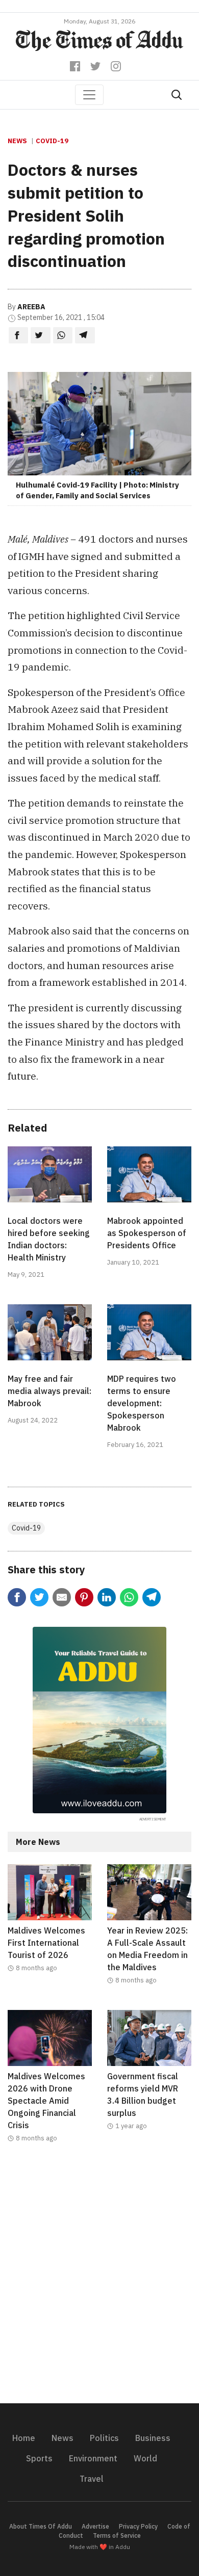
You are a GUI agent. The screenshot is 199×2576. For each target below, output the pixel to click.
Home (24, 2438)
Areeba (31, 307)
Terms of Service (117, 2535)
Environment (93, 2458)
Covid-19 (52, 141)
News (17, 141)
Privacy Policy (138, 2526)
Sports (39, 2458)
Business (153, 2438)
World (145, 2458)
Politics (104, 2438)
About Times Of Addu (41, 2526)
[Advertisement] (99, 2279)
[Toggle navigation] (89, 95)
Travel (92, 2479)
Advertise (95, 2526)
